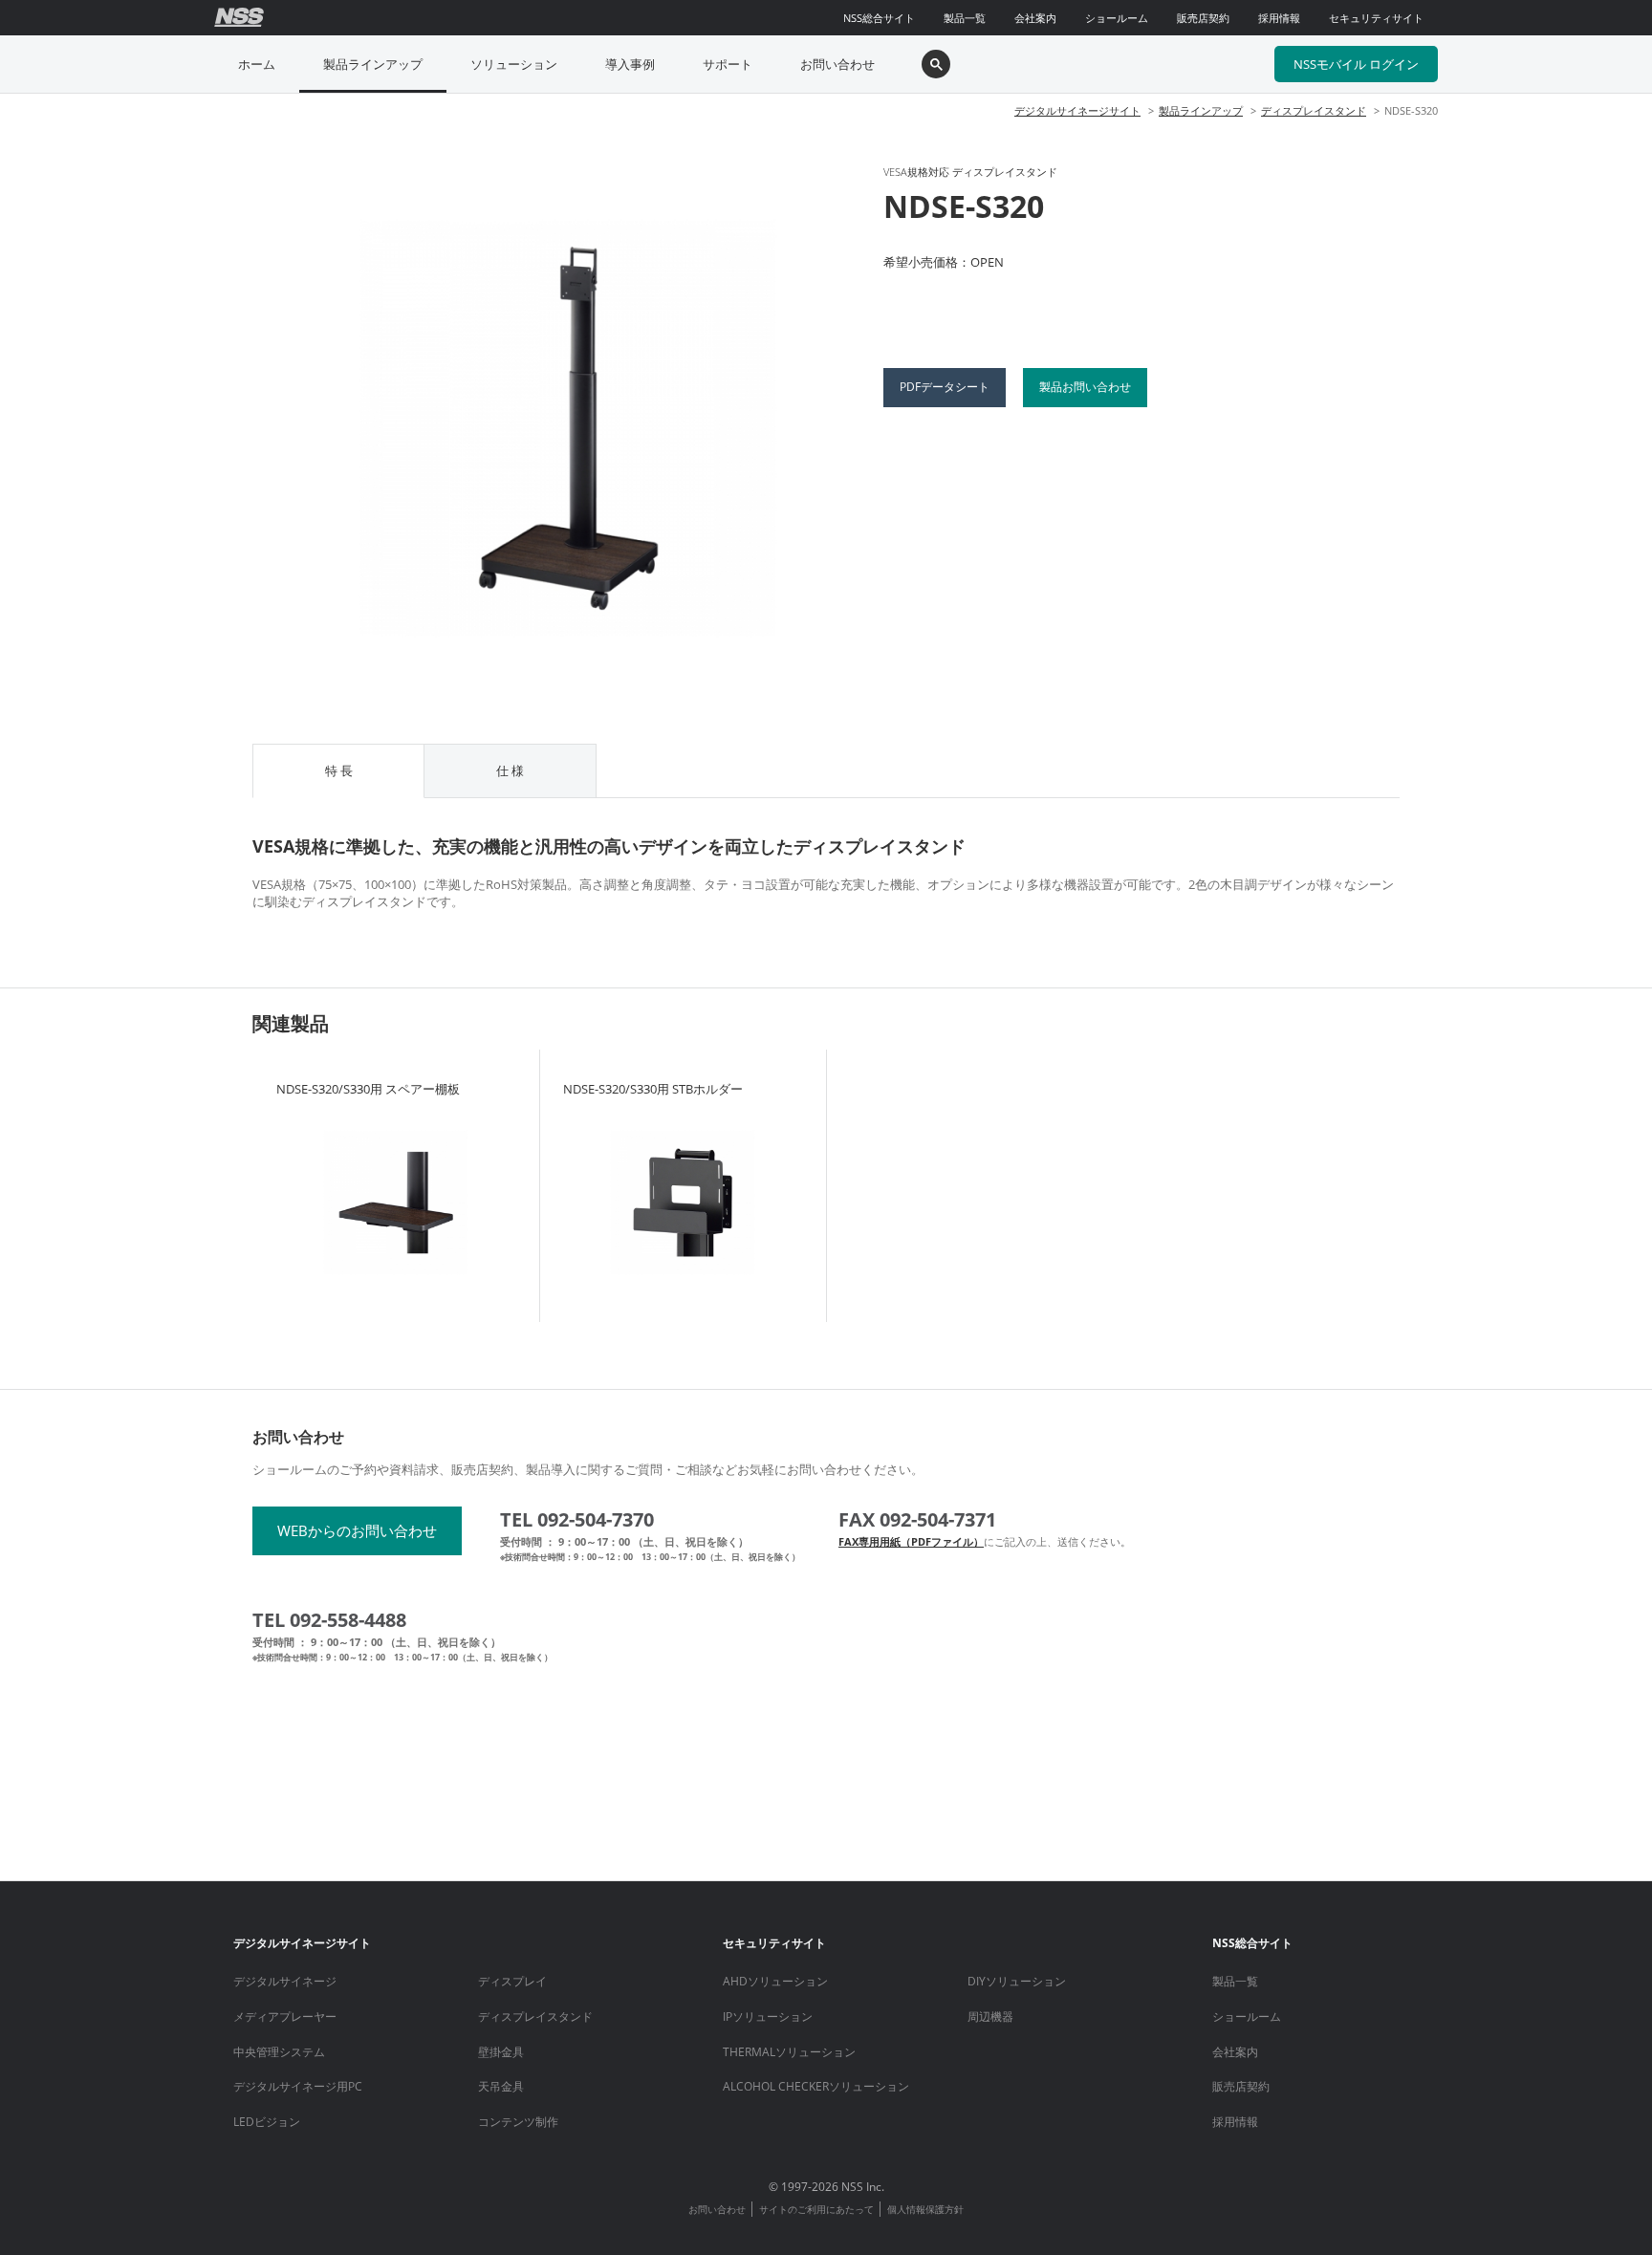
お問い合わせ (837, 64)
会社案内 (1035, 18)
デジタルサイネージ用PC (298, 2086)
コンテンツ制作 (518, 2122)
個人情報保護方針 (925, 2209)
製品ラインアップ (373, 64)
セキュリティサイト (1376, 18)
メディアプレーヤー (285, 2016)
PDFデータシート (945, 387)
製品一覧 (965, 18)
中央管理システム (279, 2052)
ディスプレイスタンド (1314, 110)
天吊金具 (501, 2086)
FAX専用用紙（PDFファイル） (911, 1541)
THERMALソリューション (789, 2052)
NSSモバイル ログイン (1356, 64)
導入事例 (630, 64)
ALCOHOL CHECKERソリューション (816, 2086)
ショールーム (1117, 18)
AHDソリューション (775, 1981)
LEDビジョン (267, 2122)
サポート (728, 64)
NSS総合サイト (879, 18)
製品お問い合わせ (1085, 387)
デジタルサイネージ (285, 1981)
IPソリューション (768, 2016)
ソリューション (514, 64)
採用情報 (1279, 18)
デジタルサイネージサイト (1077, 110)
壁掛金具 (501, 2052)
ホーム (257, 64)
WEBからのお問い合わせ (357, 1530)
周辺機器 (990, 2016)
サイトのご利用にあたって (816, 2209)
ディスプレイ (512, 1981)
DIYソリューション (1017, 1981)
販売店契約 (1203, 18)
